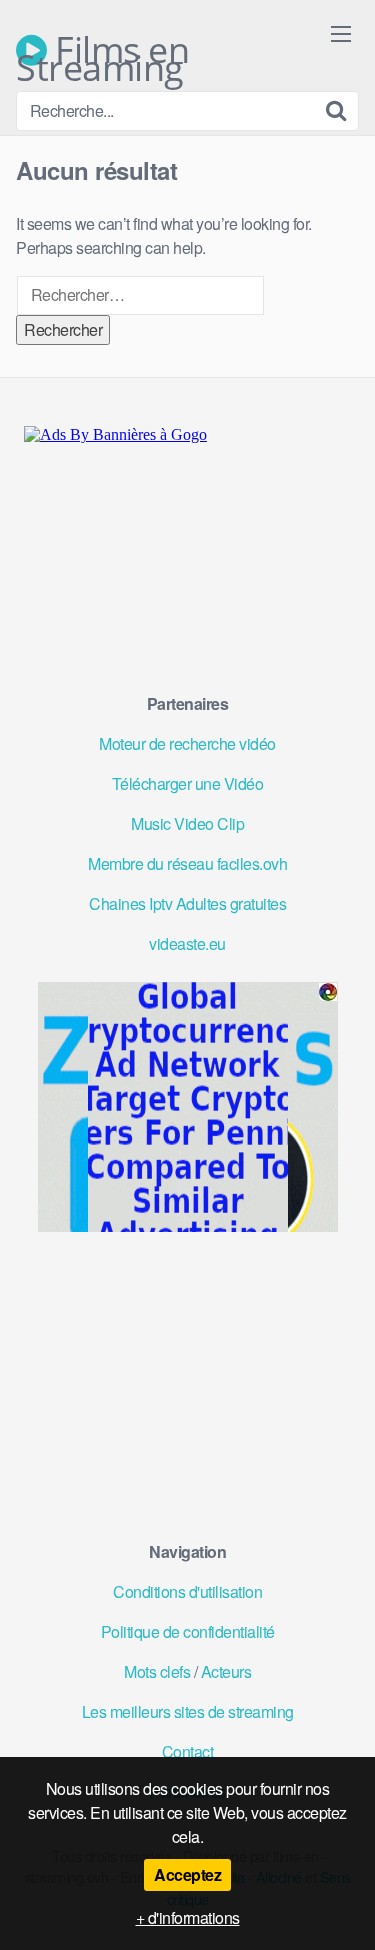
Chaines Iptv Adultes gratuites (187, 903)
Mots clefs (157, 1671)
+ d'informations (188, 1917)
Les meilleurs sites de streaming (188, 1711)
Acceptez (187, 1874)
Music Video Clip (187, 823)
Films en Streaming (102, 50)
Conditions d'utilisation (187, 1591)
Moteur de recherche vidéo (187, 743)
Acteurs (226, 1671)
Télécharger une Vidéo (188, 783)
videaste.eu (187, 943)
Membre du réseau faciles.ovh (187, 863)
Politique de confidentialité (188, 1631)
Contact (188, 1751)
